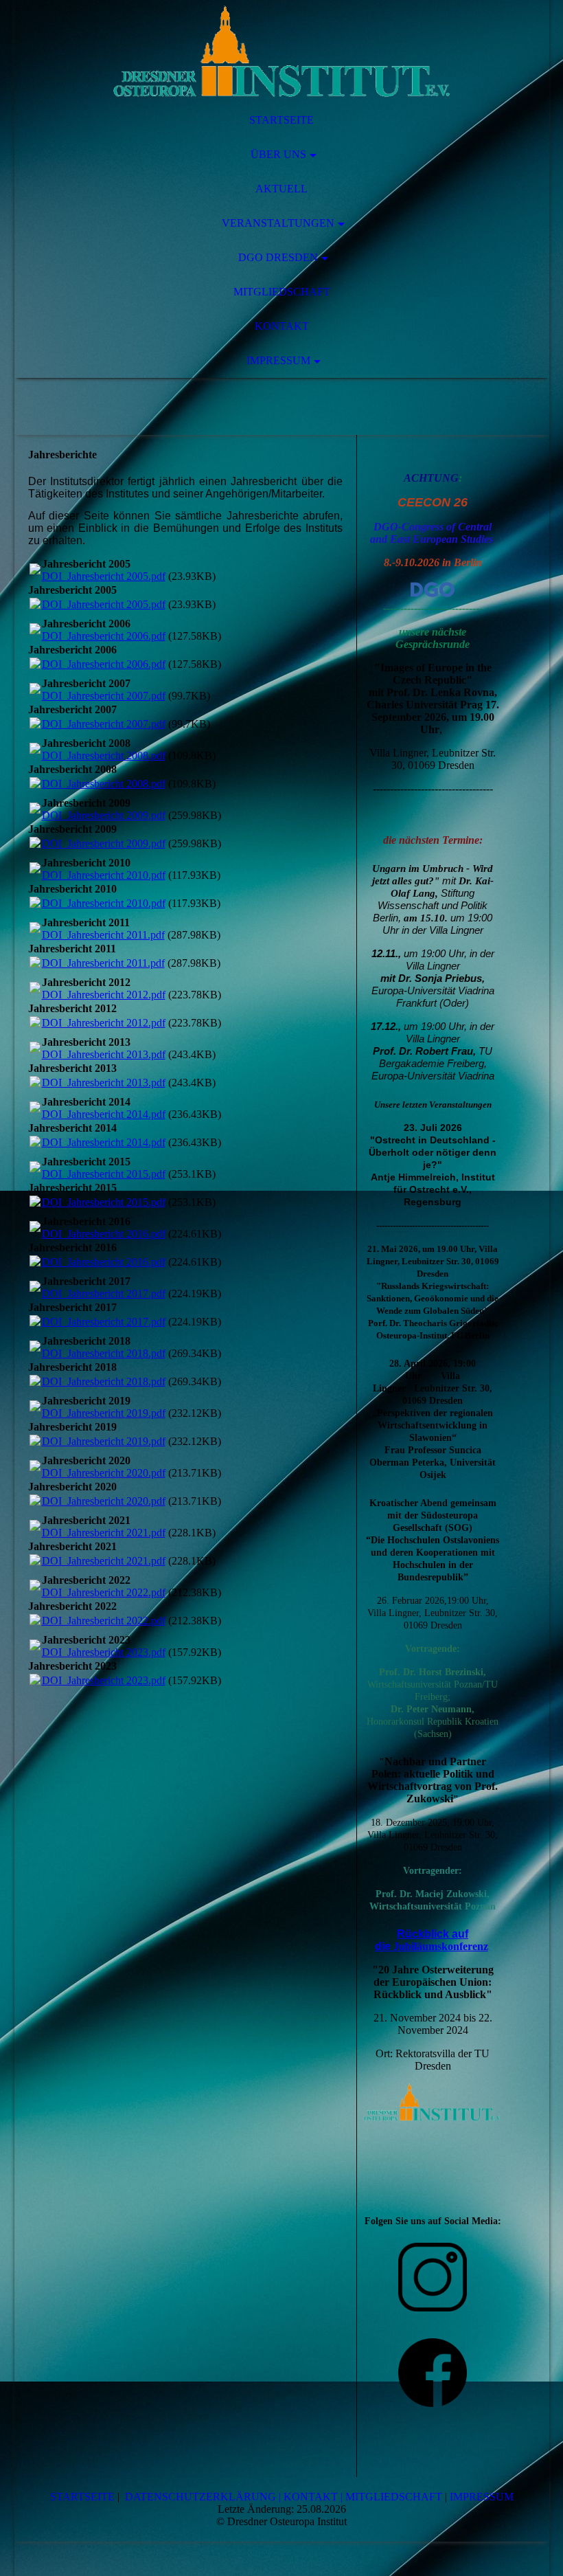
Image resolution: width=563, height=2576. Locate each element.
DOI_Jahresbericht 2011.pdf (103, 935)
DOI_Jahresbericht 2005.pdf (104, 576)
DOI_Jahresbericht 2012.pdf (104, 995)
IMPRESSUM (482, 2497)
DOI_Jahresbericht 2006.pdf (104, 636)
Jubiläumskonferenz (441, 1946)
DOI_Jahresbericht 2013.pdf (104, 1054)
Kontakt (282, 326)
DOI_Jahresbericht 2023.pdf (104, 1652)
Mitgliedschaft (282, 292)
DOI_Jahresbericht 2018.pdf (104, 1353)
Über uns (278, 154)
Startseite (281, 120)
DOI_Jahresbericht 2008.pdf (104, 755)
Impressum (278, 360)
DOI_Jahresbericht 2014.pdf (104, 1114)
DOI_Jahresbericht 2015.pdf (104, 1174)
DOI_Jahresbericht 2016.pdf (104, 1234)
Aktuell (281, 189)
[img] (282, 52)
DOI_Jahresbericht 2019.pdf (104, 1413)
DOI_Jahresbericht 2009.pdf (104, 815)
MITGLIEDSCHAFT (394, 2497)
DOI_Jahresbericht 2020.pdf (104, 1473)
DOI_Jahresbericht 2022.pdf (104, 1592)
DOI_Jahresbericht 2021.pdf (104, 1533)
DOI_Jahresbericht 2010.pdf (104, 875)
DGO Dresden (278, 257)
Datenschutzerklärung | (203, 2497)
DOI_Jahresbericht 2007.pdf (104, 696)
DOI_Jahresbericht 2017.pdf (104, 1293)
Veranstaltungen (278, 223)
